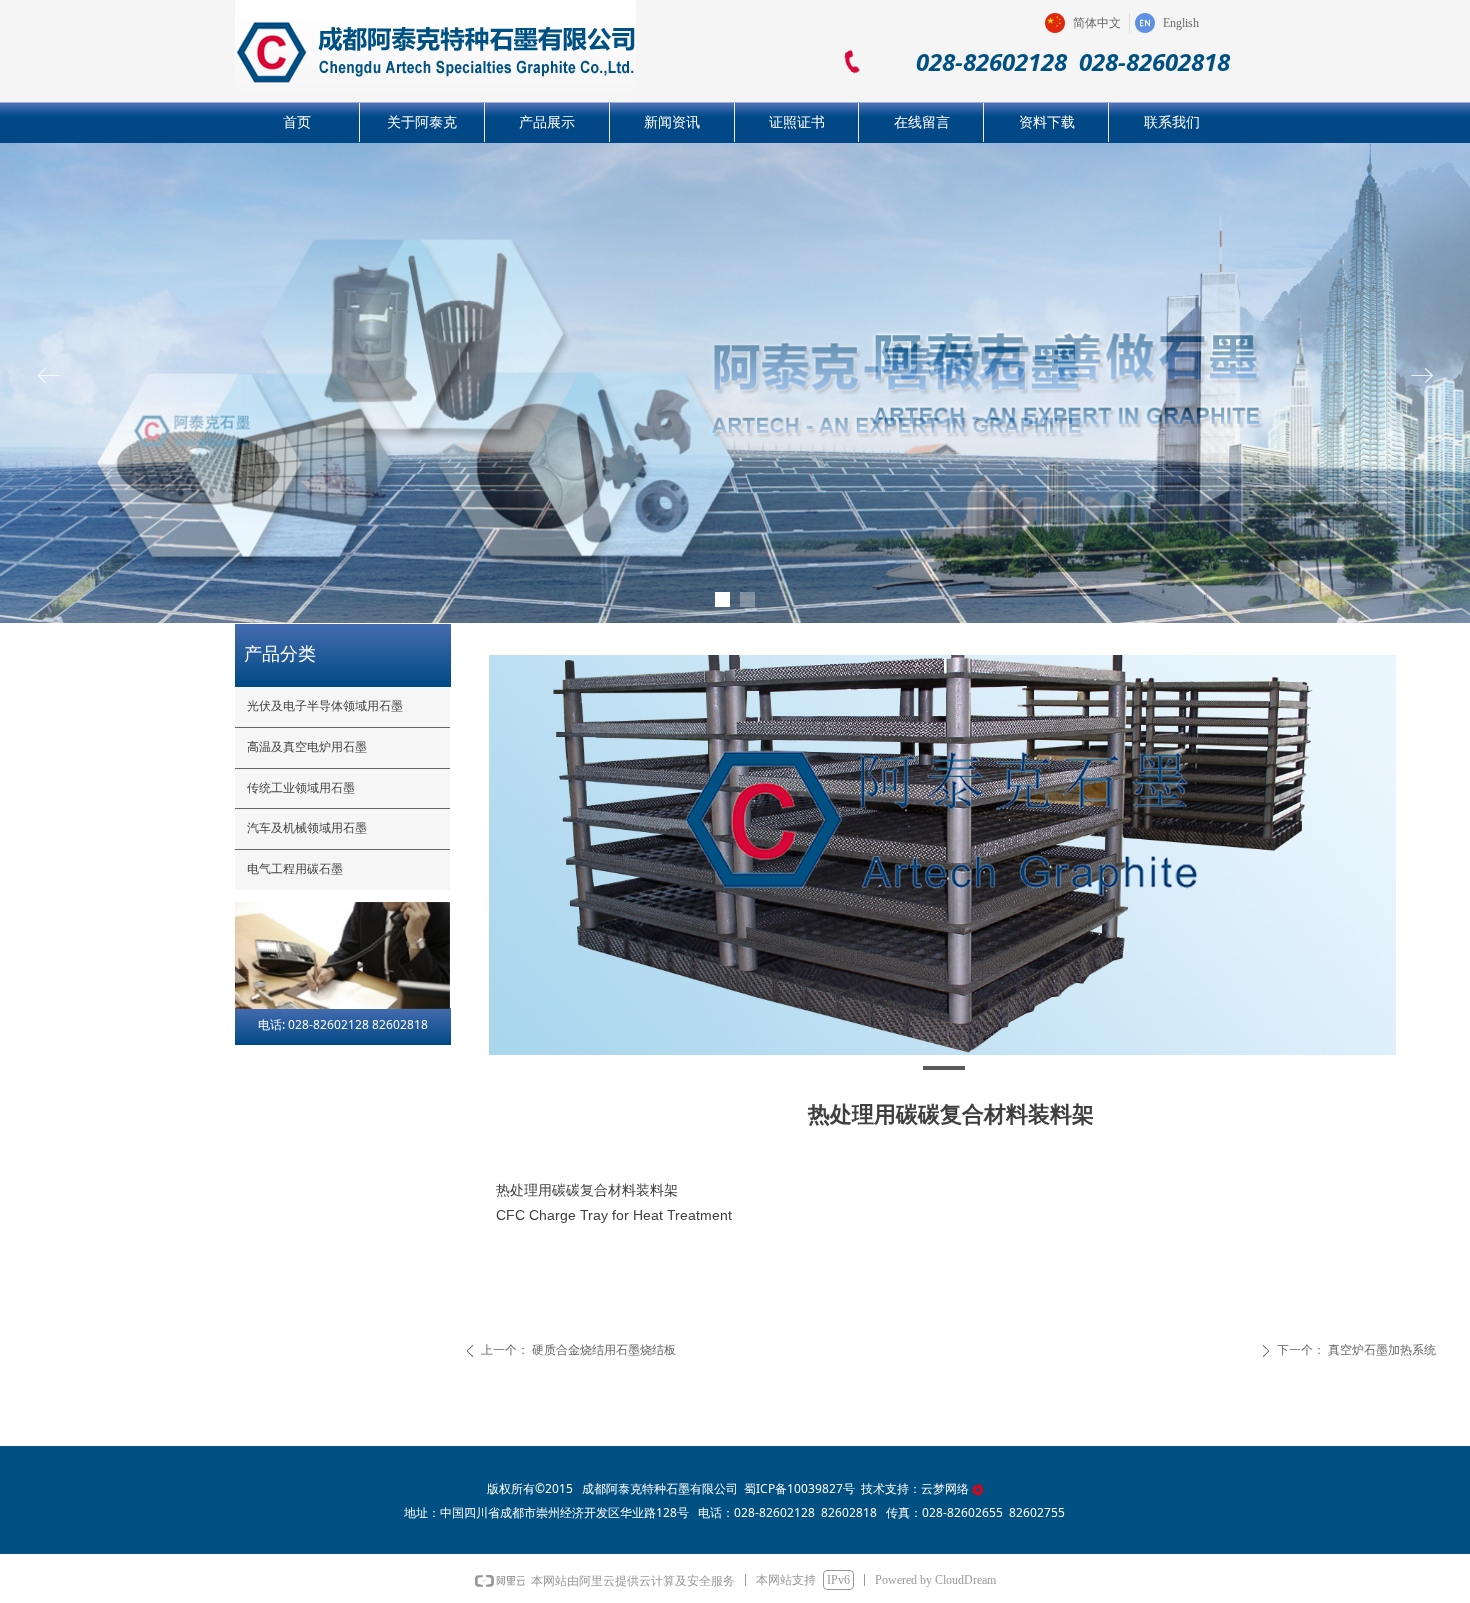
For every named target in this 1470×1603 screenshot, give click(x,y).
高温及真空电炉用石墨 (307, 747)
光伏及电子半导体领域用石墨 (325, 706)
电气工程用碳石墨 (295, 869)
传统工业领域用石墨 (301, 788)
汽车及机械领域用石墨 (307, 828)
